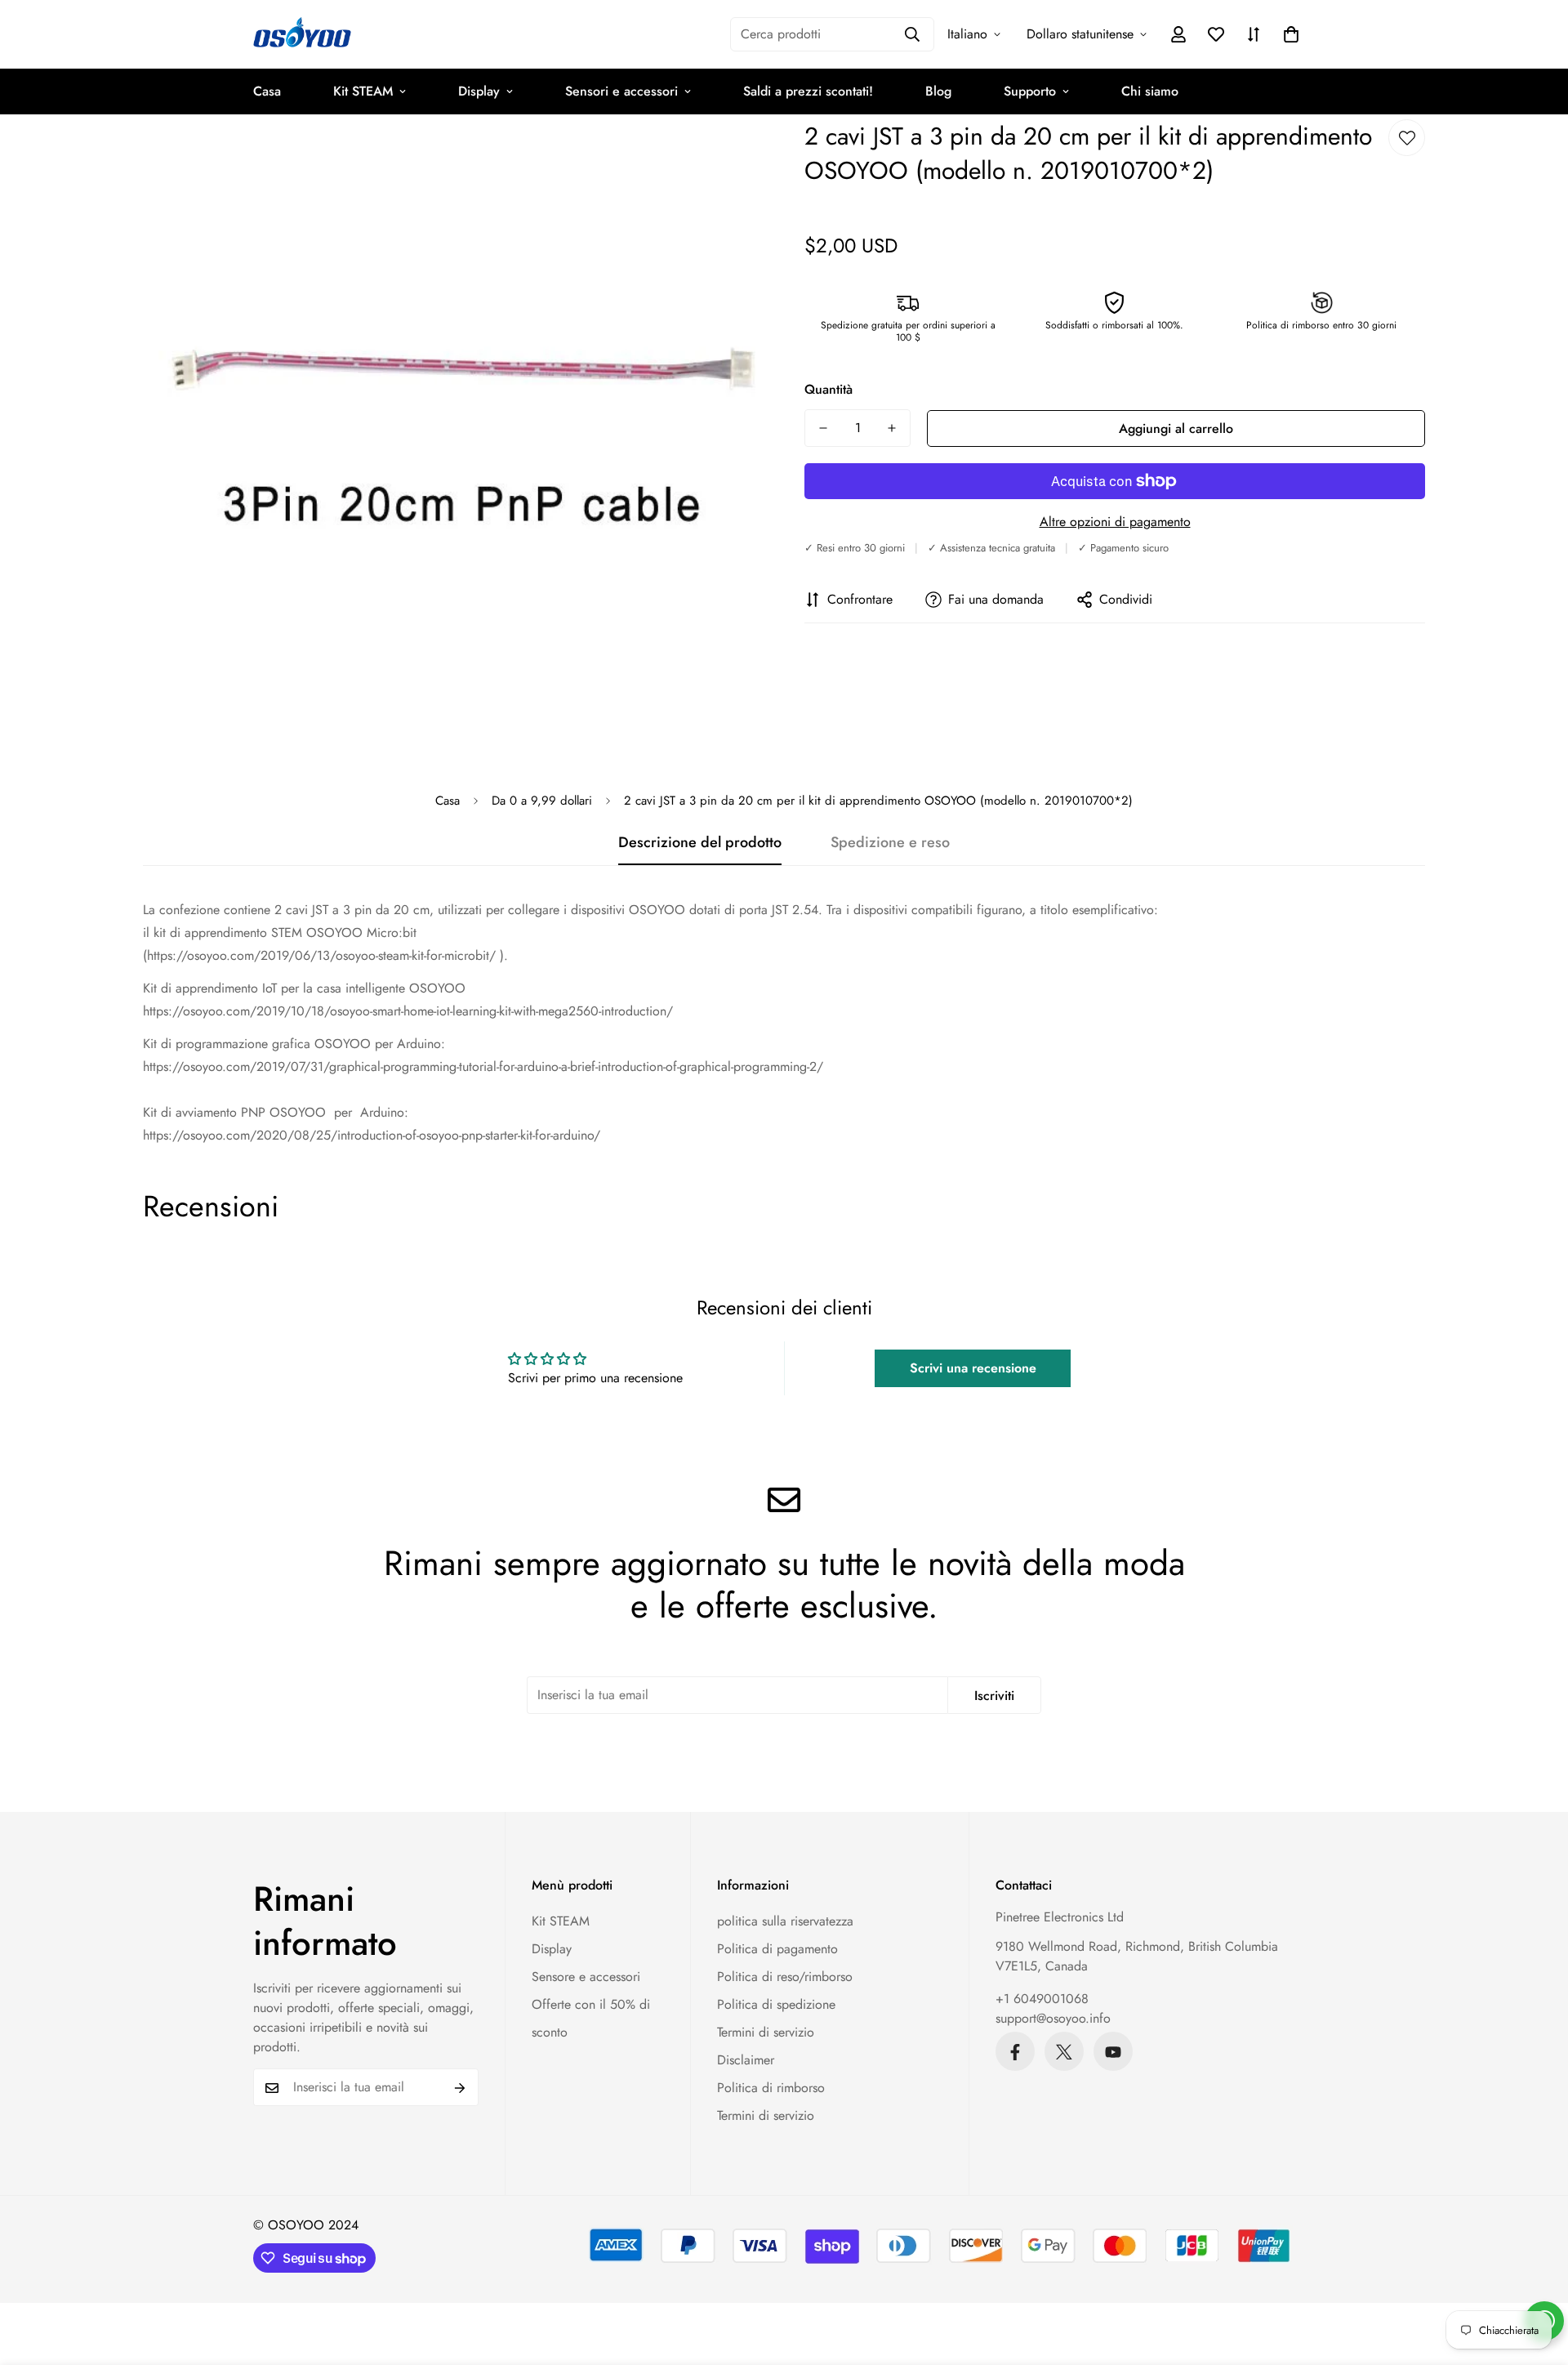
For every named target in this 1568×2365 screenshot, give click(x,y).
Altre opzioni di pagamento (1115, 522)
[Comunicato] (1113, 2052)
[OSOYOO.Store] (302, 34)
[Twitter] (1064, 2052)
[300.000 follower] (1015, 2052)
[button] (1291, 34)
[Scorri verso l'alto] (1536, 2276)
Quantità (829, 389)
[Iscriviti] (460, 2088)
